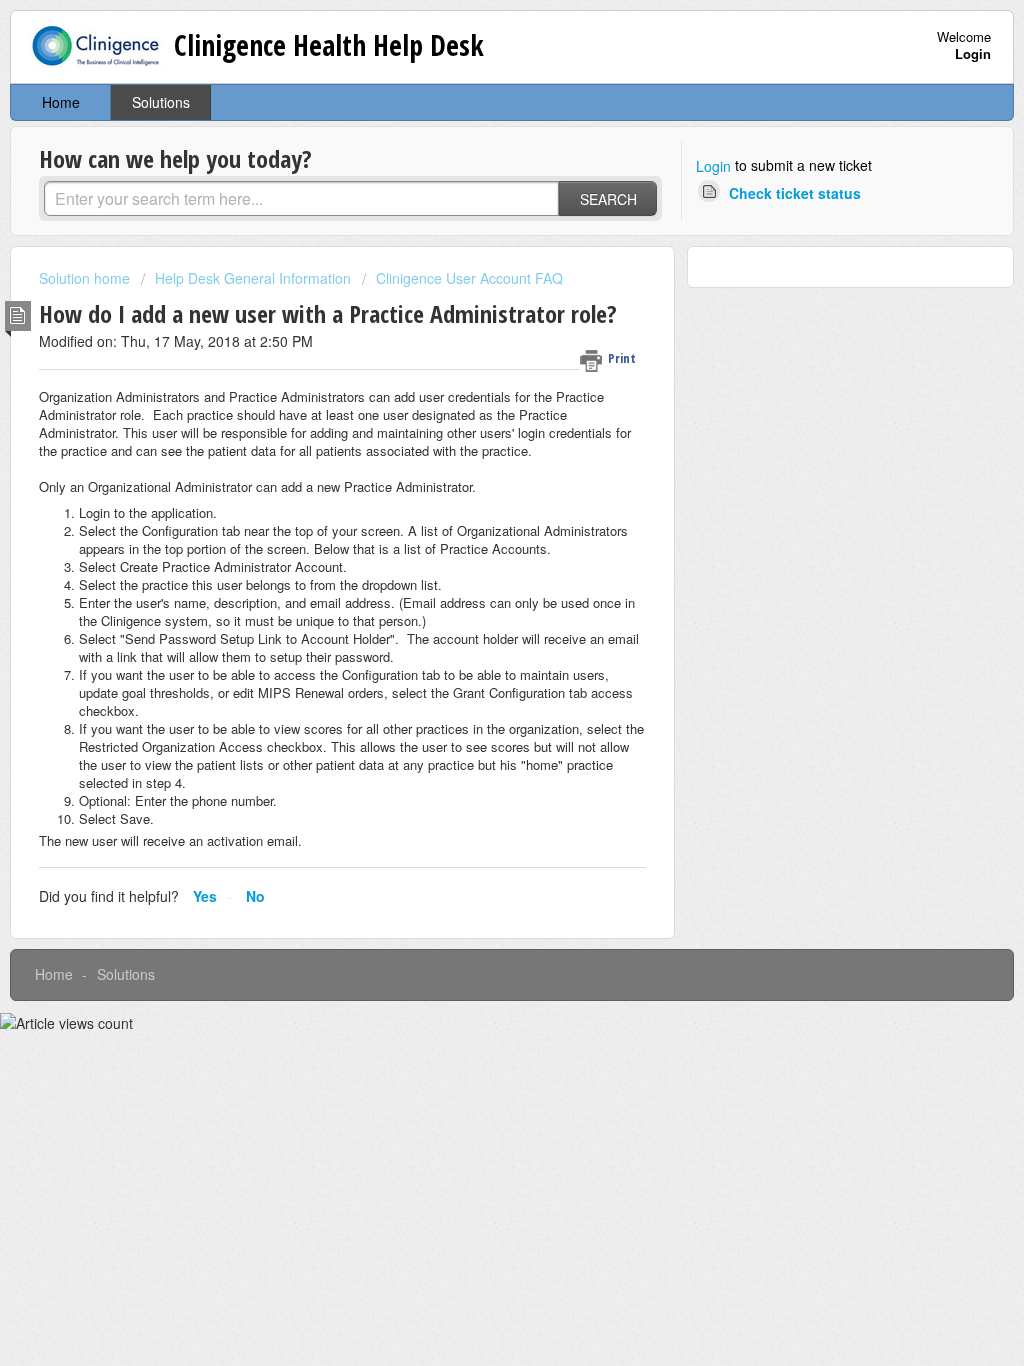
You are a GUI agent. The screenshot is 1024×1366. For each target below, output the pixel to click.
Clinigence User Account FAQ (469, 278)
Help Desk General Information (253, 278)
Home (61, 102)
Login (713, 166)
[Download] (475, 425)
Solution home (86, 278)
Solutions (161, 102)
